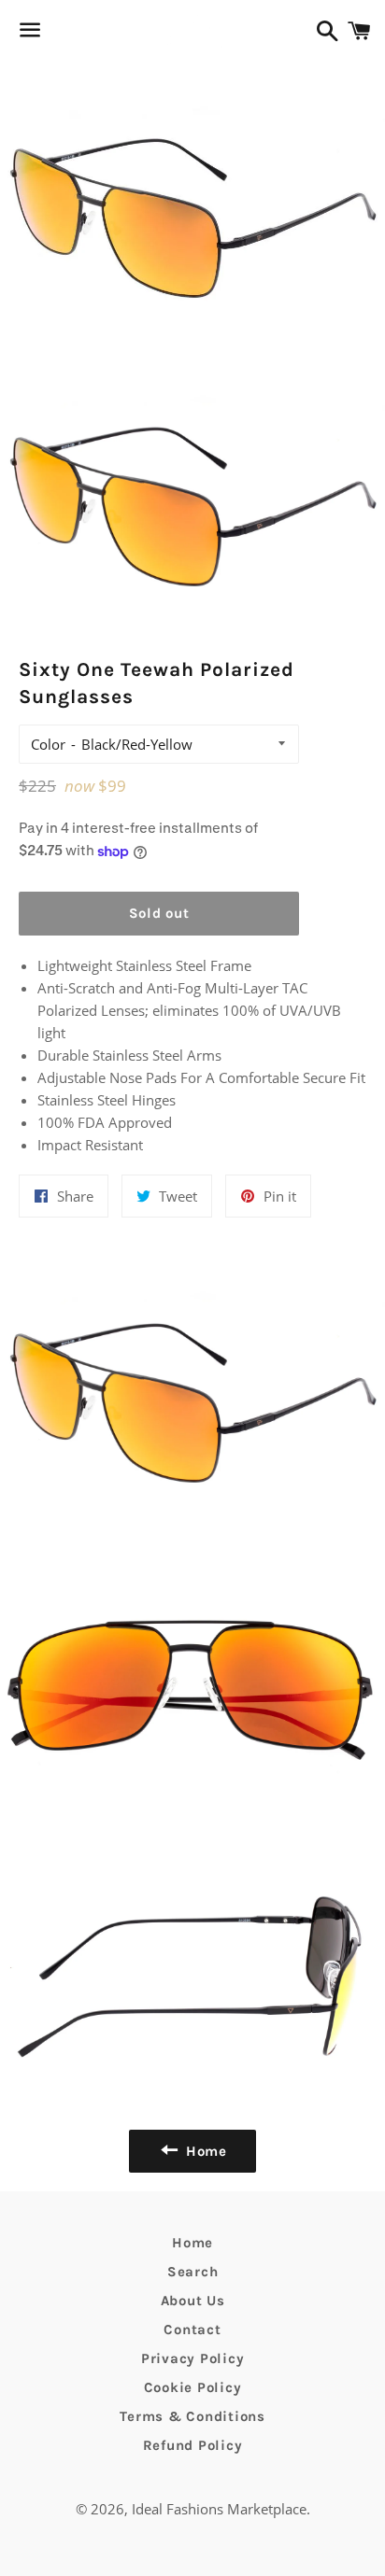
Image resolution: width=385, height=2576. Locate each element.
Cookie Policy (193, 2387)
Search (193, 2272)
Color (48, 744)
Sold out (159, 913)
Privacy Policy (193, 2358)
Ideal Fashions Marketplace (219, 2509)
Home (192, 2243)
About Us (193, 2301)
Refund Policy (193, 2445)
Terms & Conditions (192, 2416)
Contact (192, 2330)
